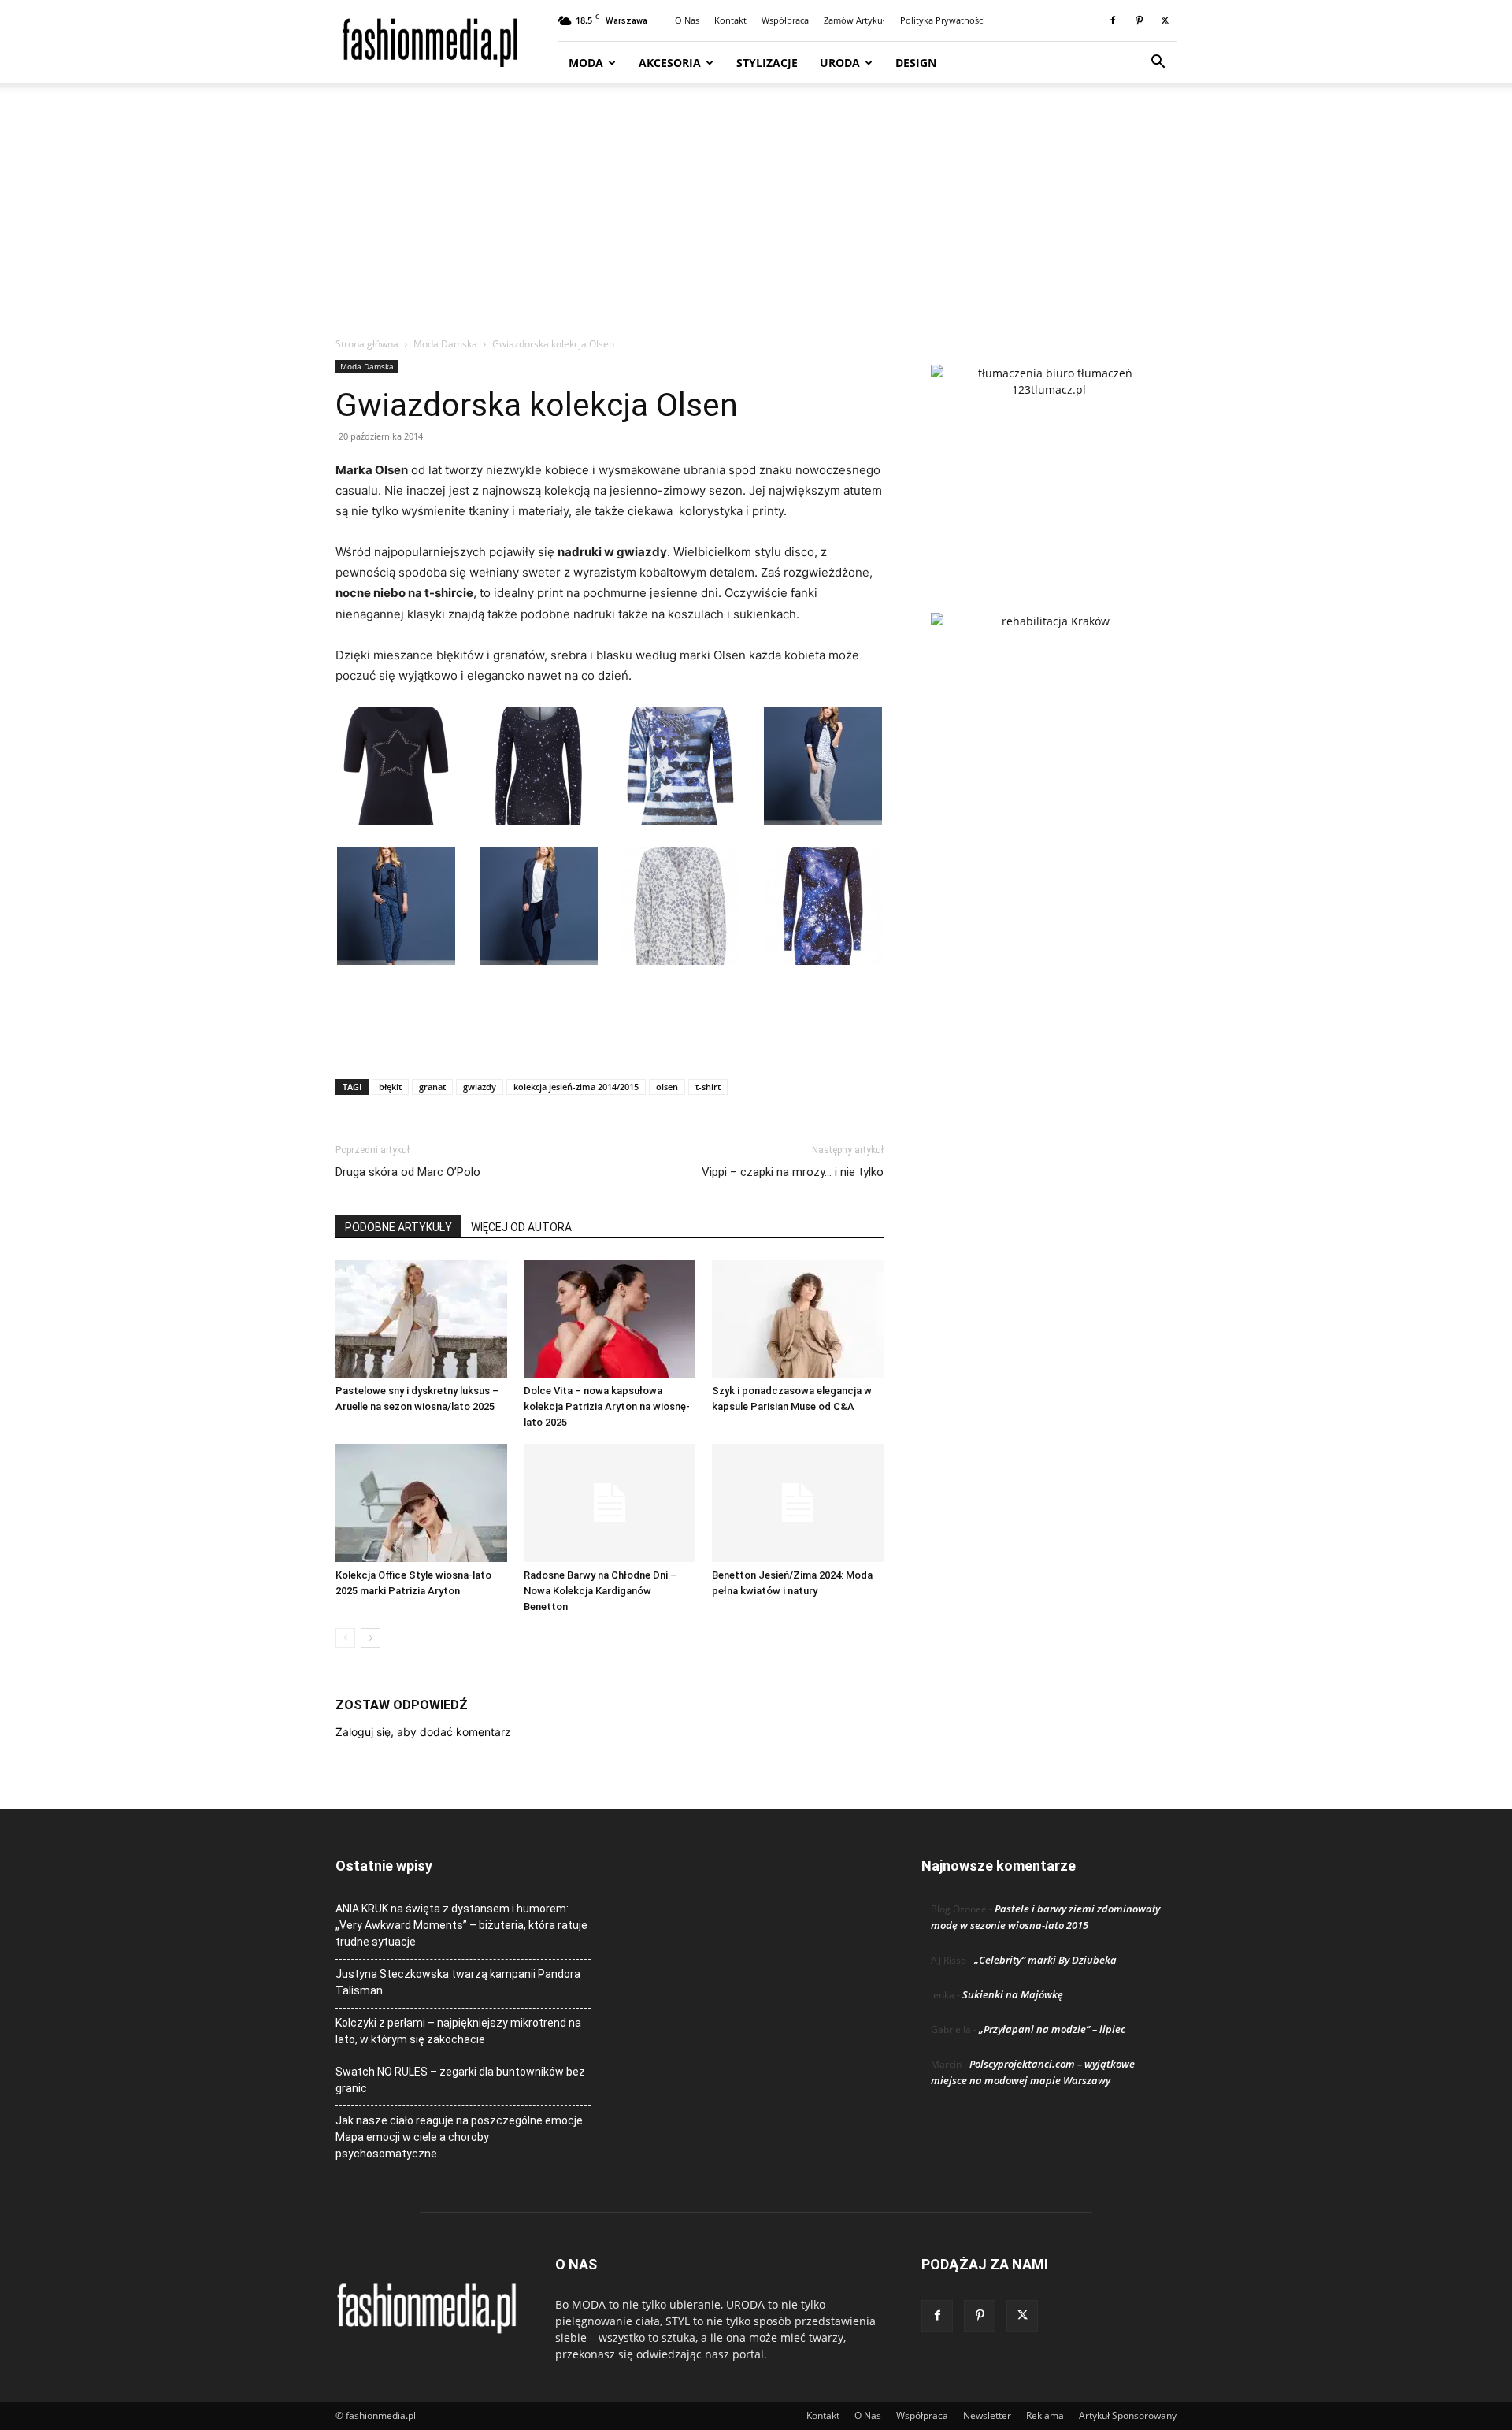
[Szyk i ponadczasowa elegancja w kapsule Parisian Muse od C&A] (798, 1319)
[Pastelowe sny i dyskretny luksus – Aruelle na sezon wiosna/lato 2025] (421, 1319)
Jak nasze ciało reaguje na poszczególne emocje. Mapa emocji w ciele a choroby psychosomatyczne (460, 2137)
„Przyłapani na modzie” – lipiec (1052, 2029)
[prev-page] (345, 1638)
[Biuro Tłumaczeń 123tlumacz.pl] (1049, 463)
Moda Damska (445, 344)
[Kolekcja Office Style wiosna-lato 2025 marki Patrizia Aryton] (421, 1503)
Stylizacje (767, 63)
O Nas (687, 20)
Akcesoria (670, 63)
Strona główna (367, 344)
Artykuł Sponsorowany (1128, 2415)
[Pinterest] (1139, 20)
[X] (1165, 20)
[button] (1158, 63)
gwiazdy (480, 1087)
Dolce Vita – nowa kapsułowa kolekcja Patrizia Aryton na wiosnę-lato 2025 (607, 1406)
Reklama (1045, 2415)
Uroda (840, 63)
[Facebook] (1113, 20)
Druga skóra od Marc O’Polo (408, 1172)
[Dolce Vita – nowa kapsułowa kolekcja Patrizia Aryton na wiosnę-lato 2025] (610, 1319)
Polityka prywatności (943, 20)
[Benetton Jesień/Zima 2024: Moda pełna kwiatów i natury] (798, 1503)
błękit (390, 1087)
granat (432, 1087)
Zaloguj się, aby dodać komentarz (423, 1732)
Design (916, 63)
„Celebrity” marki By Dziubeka (1045, 1960)
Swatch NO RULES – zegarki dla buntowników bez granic (460, 2080)
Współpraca (785, 20)
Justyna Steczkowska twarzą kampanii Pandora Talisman (458, 1982)
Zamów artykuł (854, 20)
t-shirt (708, 1087)
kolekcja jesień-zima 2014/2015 (576, 1087)
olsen (667, 1087)
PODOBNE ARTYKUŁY (398, 1227)
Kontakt (730, 20)
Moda (586, 63)
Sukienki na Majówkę (1013, 1994)
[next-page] (371, 1638)
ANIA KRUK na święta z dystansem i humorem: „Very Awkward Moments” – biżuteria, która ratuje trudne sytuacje (461, 1925)
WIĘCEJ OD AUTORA (521, 1227)
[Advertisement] (756, 218)
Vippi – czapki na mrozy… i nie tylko (793, 1172)
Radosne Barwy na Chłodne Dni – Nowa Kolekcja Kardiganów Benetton (600, 1591)
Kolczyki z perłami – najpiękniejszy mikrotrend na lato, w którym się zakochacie (458, 2031)
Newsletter (987, 2415)
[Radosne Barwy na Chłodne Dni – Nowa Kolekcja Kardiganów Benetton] (610, 1503)
